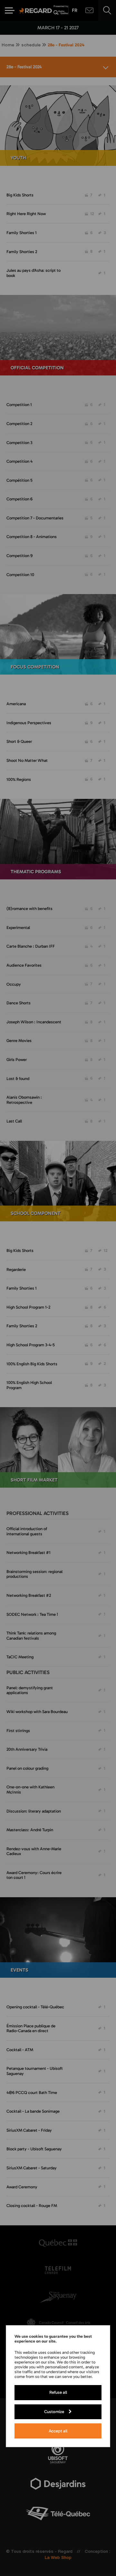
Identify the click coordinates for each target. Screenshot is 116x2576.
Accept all (58, 2431)
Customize (54, 2411)
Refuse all (58, 2392)
